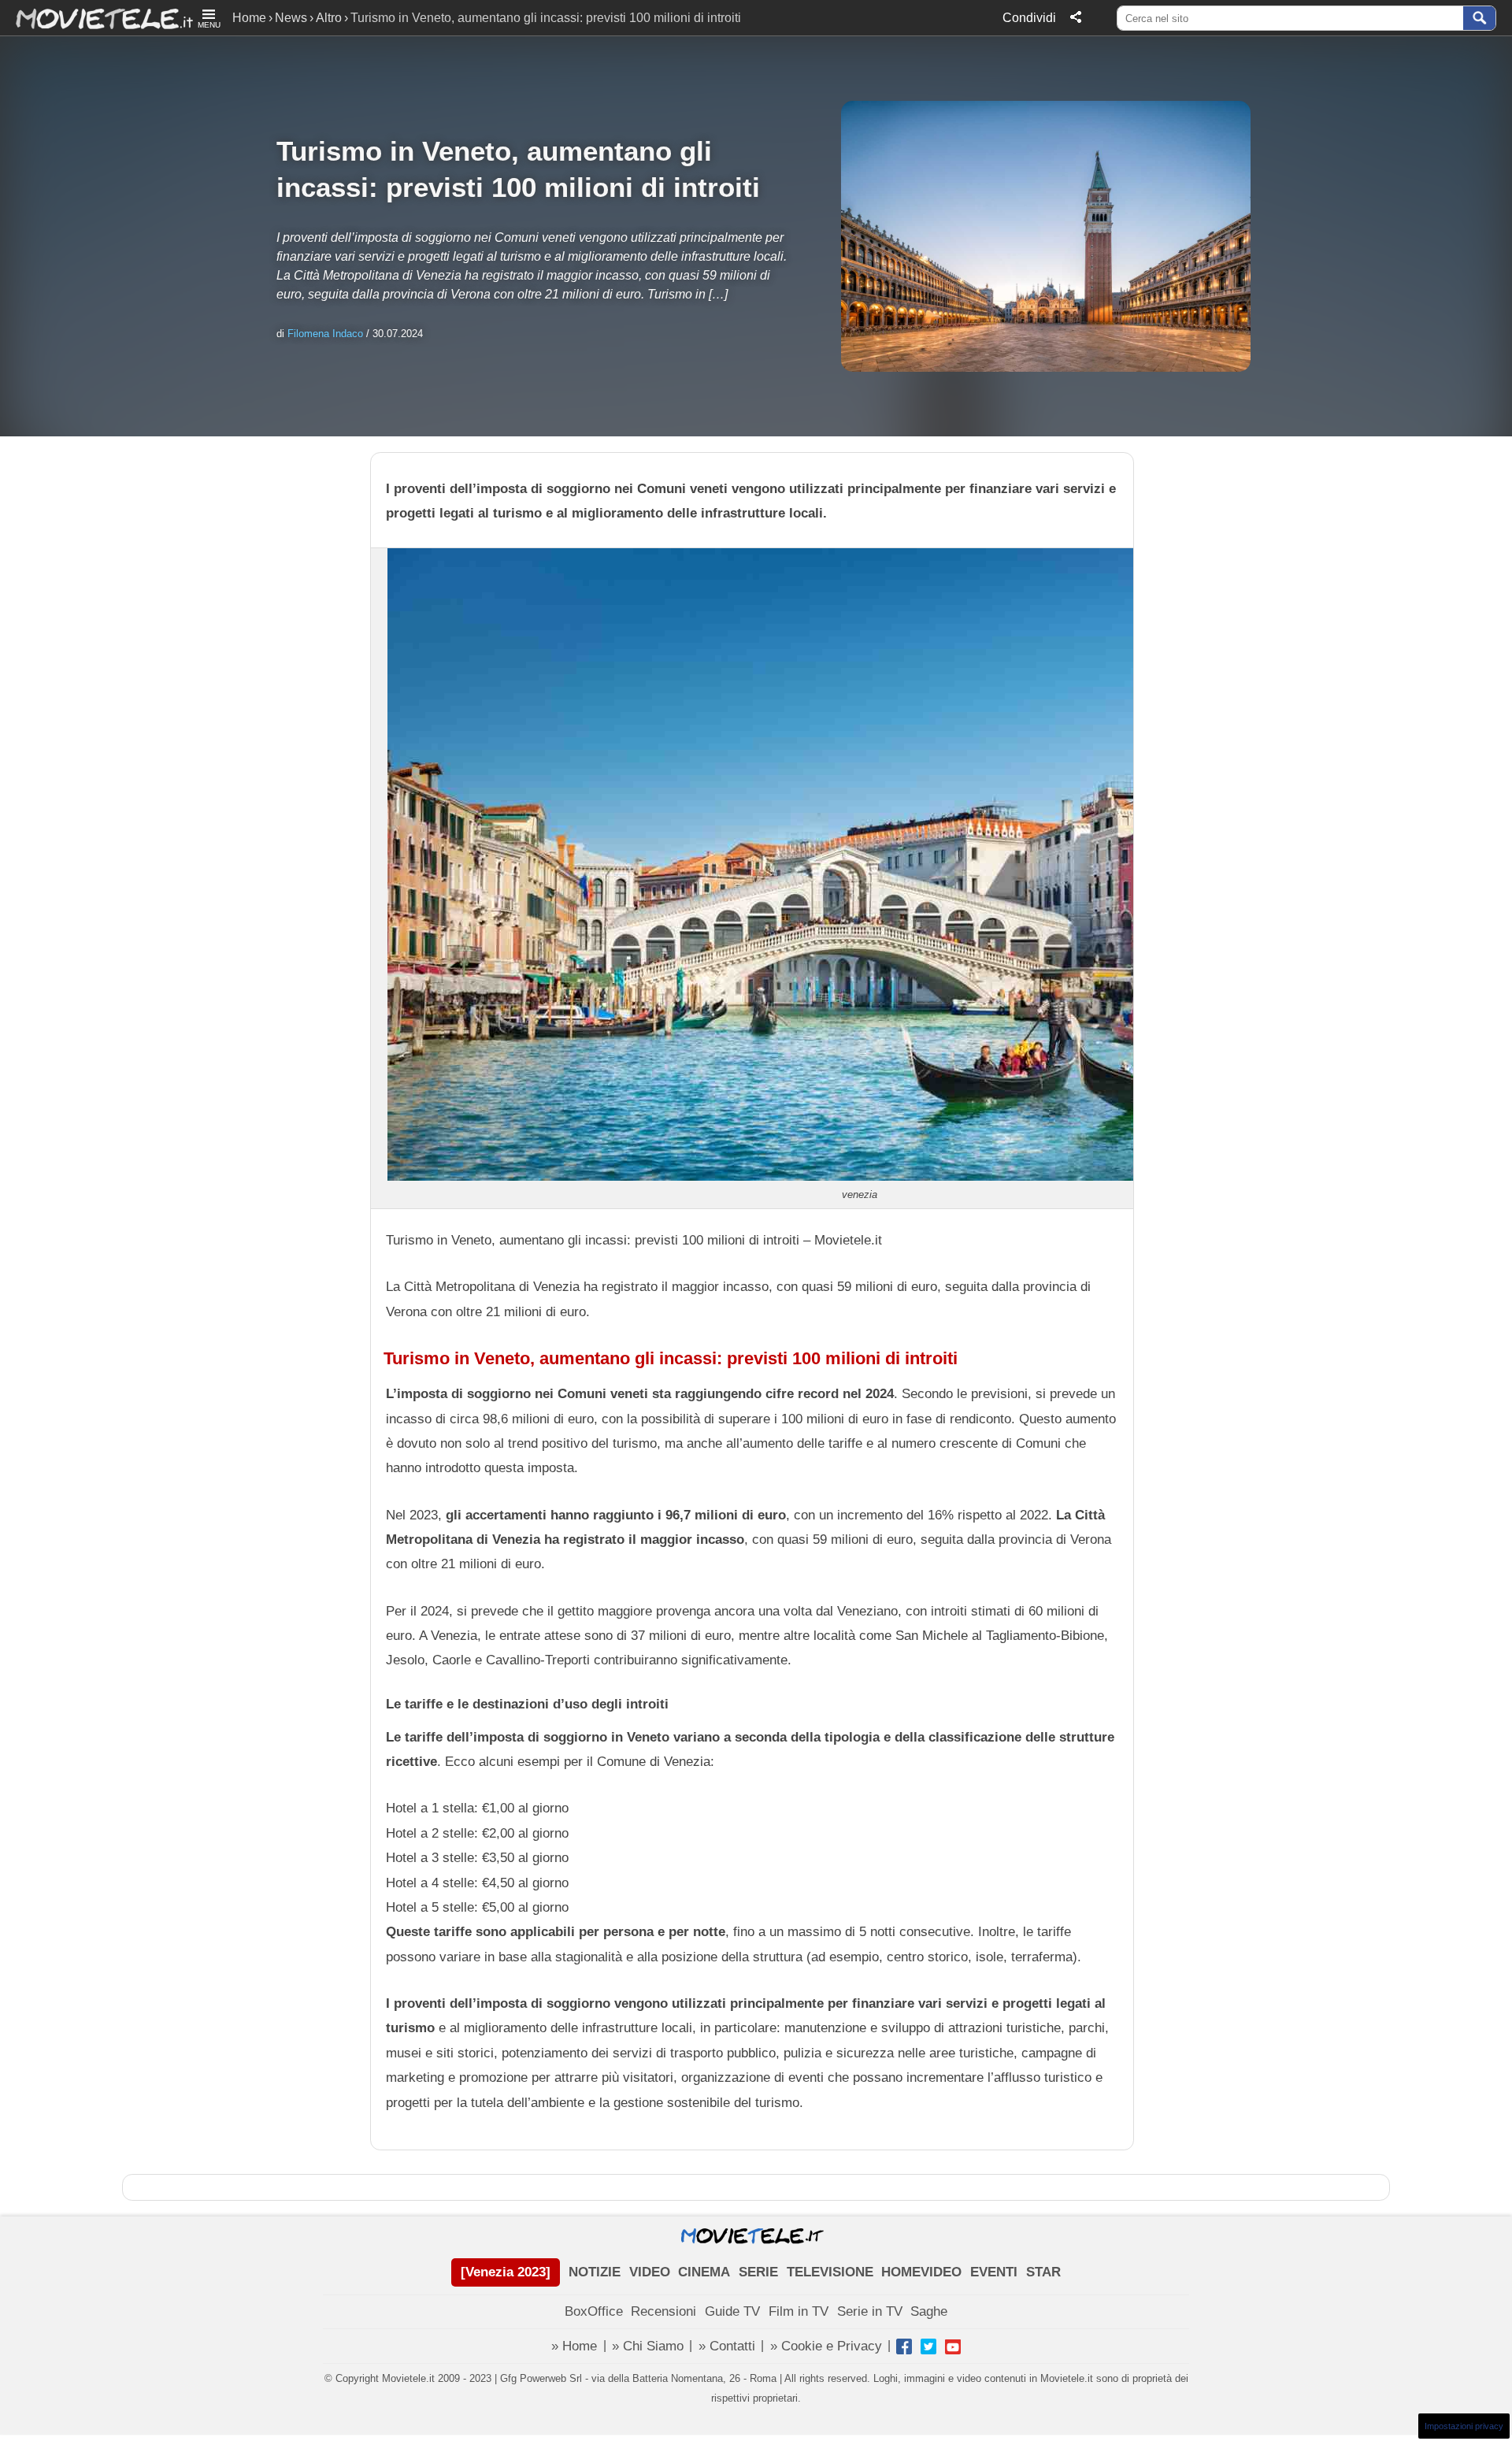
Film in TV (799, 2311)
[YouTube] (953, 2346)
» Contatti (727, 2346)
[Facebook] (904, 2346)
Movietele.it (96, 18)
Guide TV (732, 2311)
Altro (329, 18)
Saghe (929, 2311)
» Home (574, 2346)
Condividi (1029, 18)
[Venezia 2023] (506, 2272)
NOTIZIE (595, 2272)
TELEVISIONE (830, 2272)
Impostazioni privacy (1464, 2426)
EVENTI (994, 2272)
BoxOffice (594, 2311)
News (291, 18)
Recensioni (663, 2311)
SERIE (758, 2272)
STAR (1043, 2272)
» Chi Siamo (648, 2346)
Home (249, 18)
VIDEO (650, 2272)
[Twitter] (928, 2346)
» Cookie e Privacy (826, 2346)
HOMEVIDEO (921, 2272)
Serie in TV (870, 2311)
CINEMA (704, 2272)
